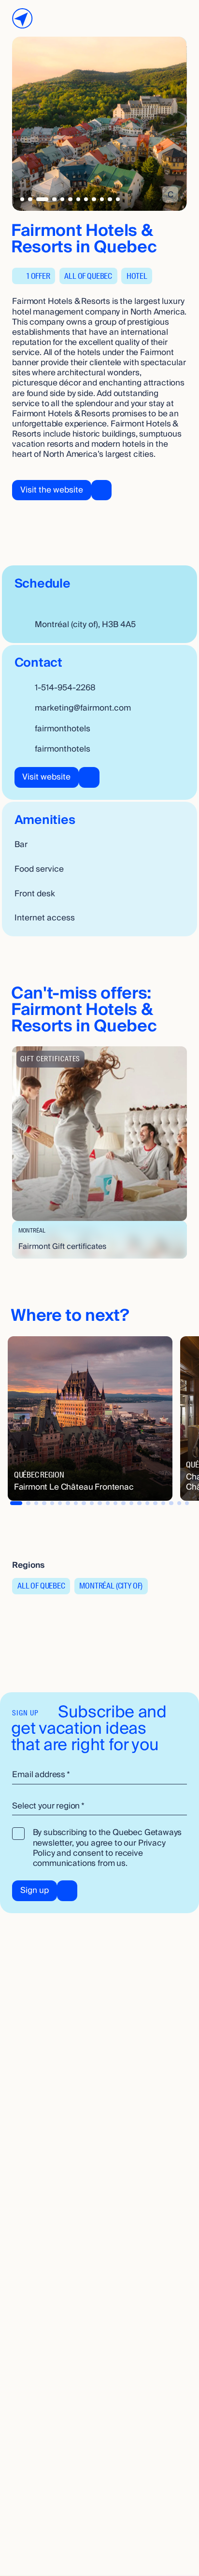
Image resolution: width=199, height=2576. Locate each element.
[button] (99, 1152)
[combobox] (99, 1806)
